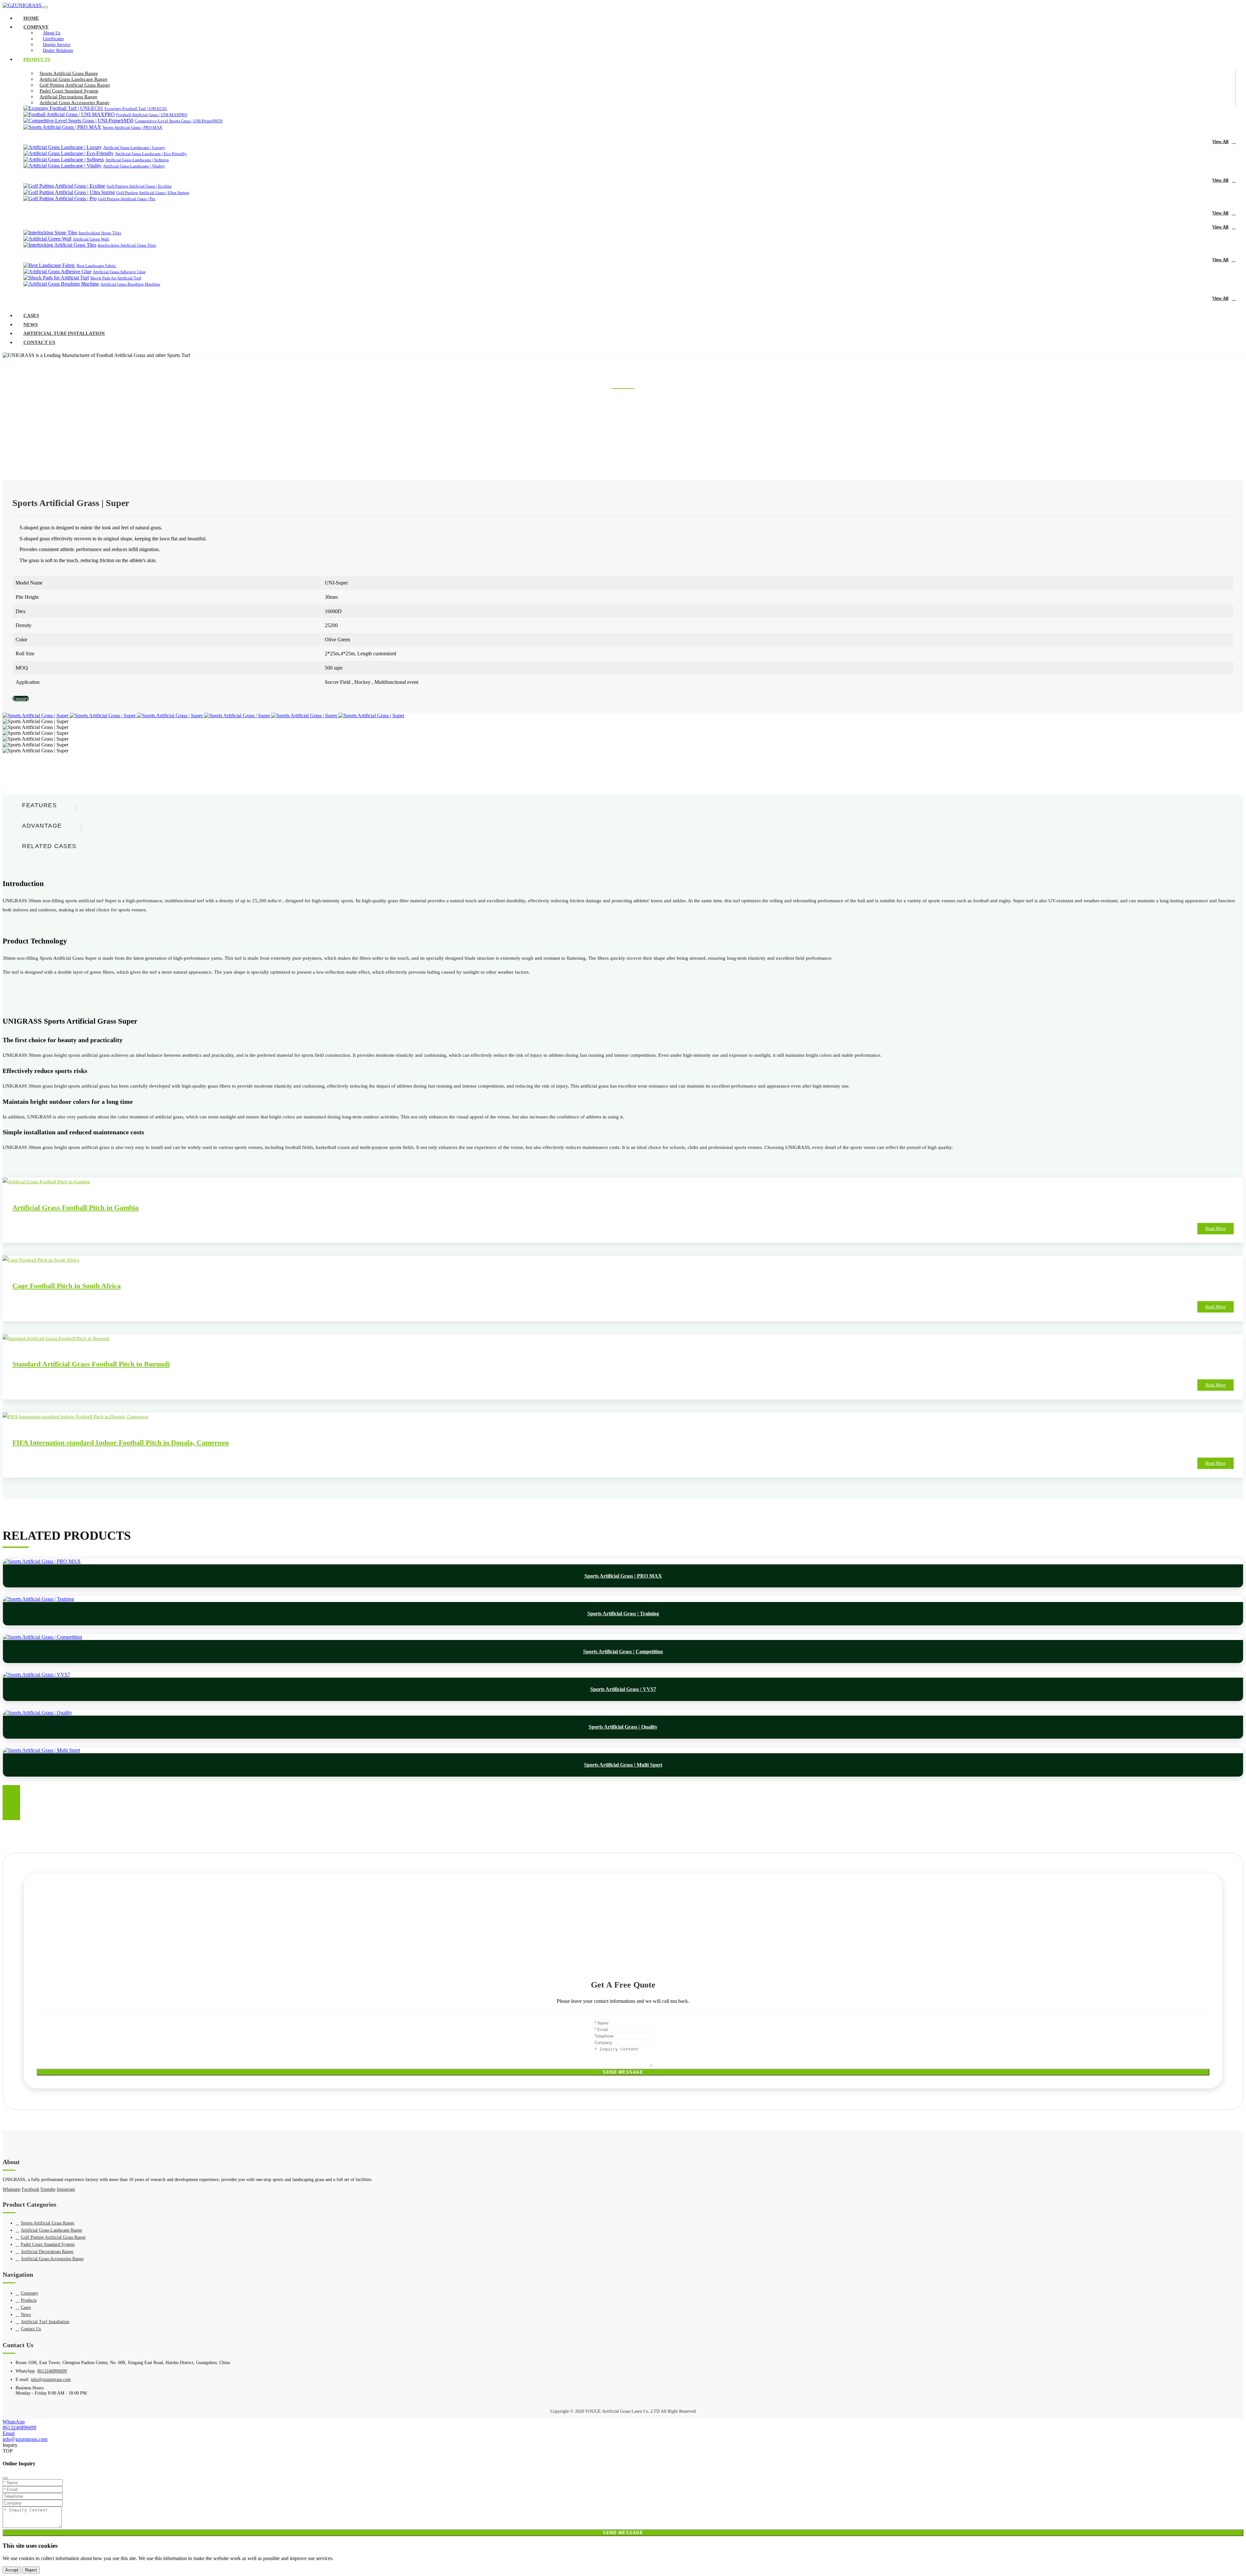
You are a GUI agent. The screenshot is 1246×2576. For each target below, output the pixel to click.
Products (37, 59)
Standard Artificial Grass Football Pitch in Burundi (91, 1364)
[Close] (5, 2478)
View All (1220, 142)
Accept (12, 2570)
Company (36, 27)
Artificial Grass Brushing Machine (130, 284)
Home (31, 18)
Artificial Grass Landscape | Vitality (134, 166)
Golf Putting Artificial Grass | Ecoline (139, 186)
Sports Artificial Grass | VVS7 (623, 1689)
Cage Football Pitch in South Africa (67, 1286)
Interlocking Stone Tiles (100, 233)
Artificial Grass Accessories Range (74, 103)
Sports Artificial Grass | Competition (623, 1652)
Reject (31, 2570)
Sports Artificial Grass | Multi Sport (623, 1765)
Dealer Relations (58, 50)
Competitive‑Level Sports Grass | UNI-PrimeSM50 (179, 121)
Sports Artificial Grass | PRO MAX (132, 127)
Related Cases (49, 846)
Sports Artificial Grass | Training (623, 1614)
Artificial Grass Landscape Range (73, 79)
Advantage (42, 826)
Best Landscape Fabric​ (96, 266)
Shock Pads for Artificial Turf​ (116, 278)
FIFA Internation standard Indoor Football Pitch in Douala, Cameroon (121, 1442)
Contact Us (39, 342)
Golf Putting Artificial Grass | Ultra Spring (153, 193)
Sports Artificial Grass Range (69, 73)
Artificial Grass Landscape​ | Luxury (134, 148)
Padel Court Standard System (69, 91)
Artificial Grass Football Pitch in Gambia (75, 1208)
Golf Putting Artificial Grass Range (75, 85)
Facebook (31, 2189)
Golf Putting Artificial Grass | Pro (127, 199)
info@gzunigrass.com (76, 1919)
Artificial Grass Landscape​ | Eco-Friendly (151, 154)
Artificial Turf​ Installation (64, 333)
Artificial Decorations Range (68, 97)
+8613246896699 (72, 1936)
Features (39, 805)
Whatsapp (12, 2189)
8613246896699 (70, 1928)
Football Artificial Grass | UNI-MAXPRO (152, 115)
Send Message (623, 2072)
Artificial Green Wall (91, 239)
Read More (1215, 1229)
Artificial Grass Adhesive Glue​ (119, 272)
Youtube (48, 2189)
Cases (31, 315)
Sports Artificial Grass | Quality (623, 1727)
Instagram (66, 2189)
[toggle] (45, 7)
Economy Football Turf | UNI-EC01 (136, 109)
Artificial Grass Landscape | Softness (137, 160)
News (31, 325)
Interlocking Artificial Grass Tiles (127, 245)
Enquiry (21, 699)
